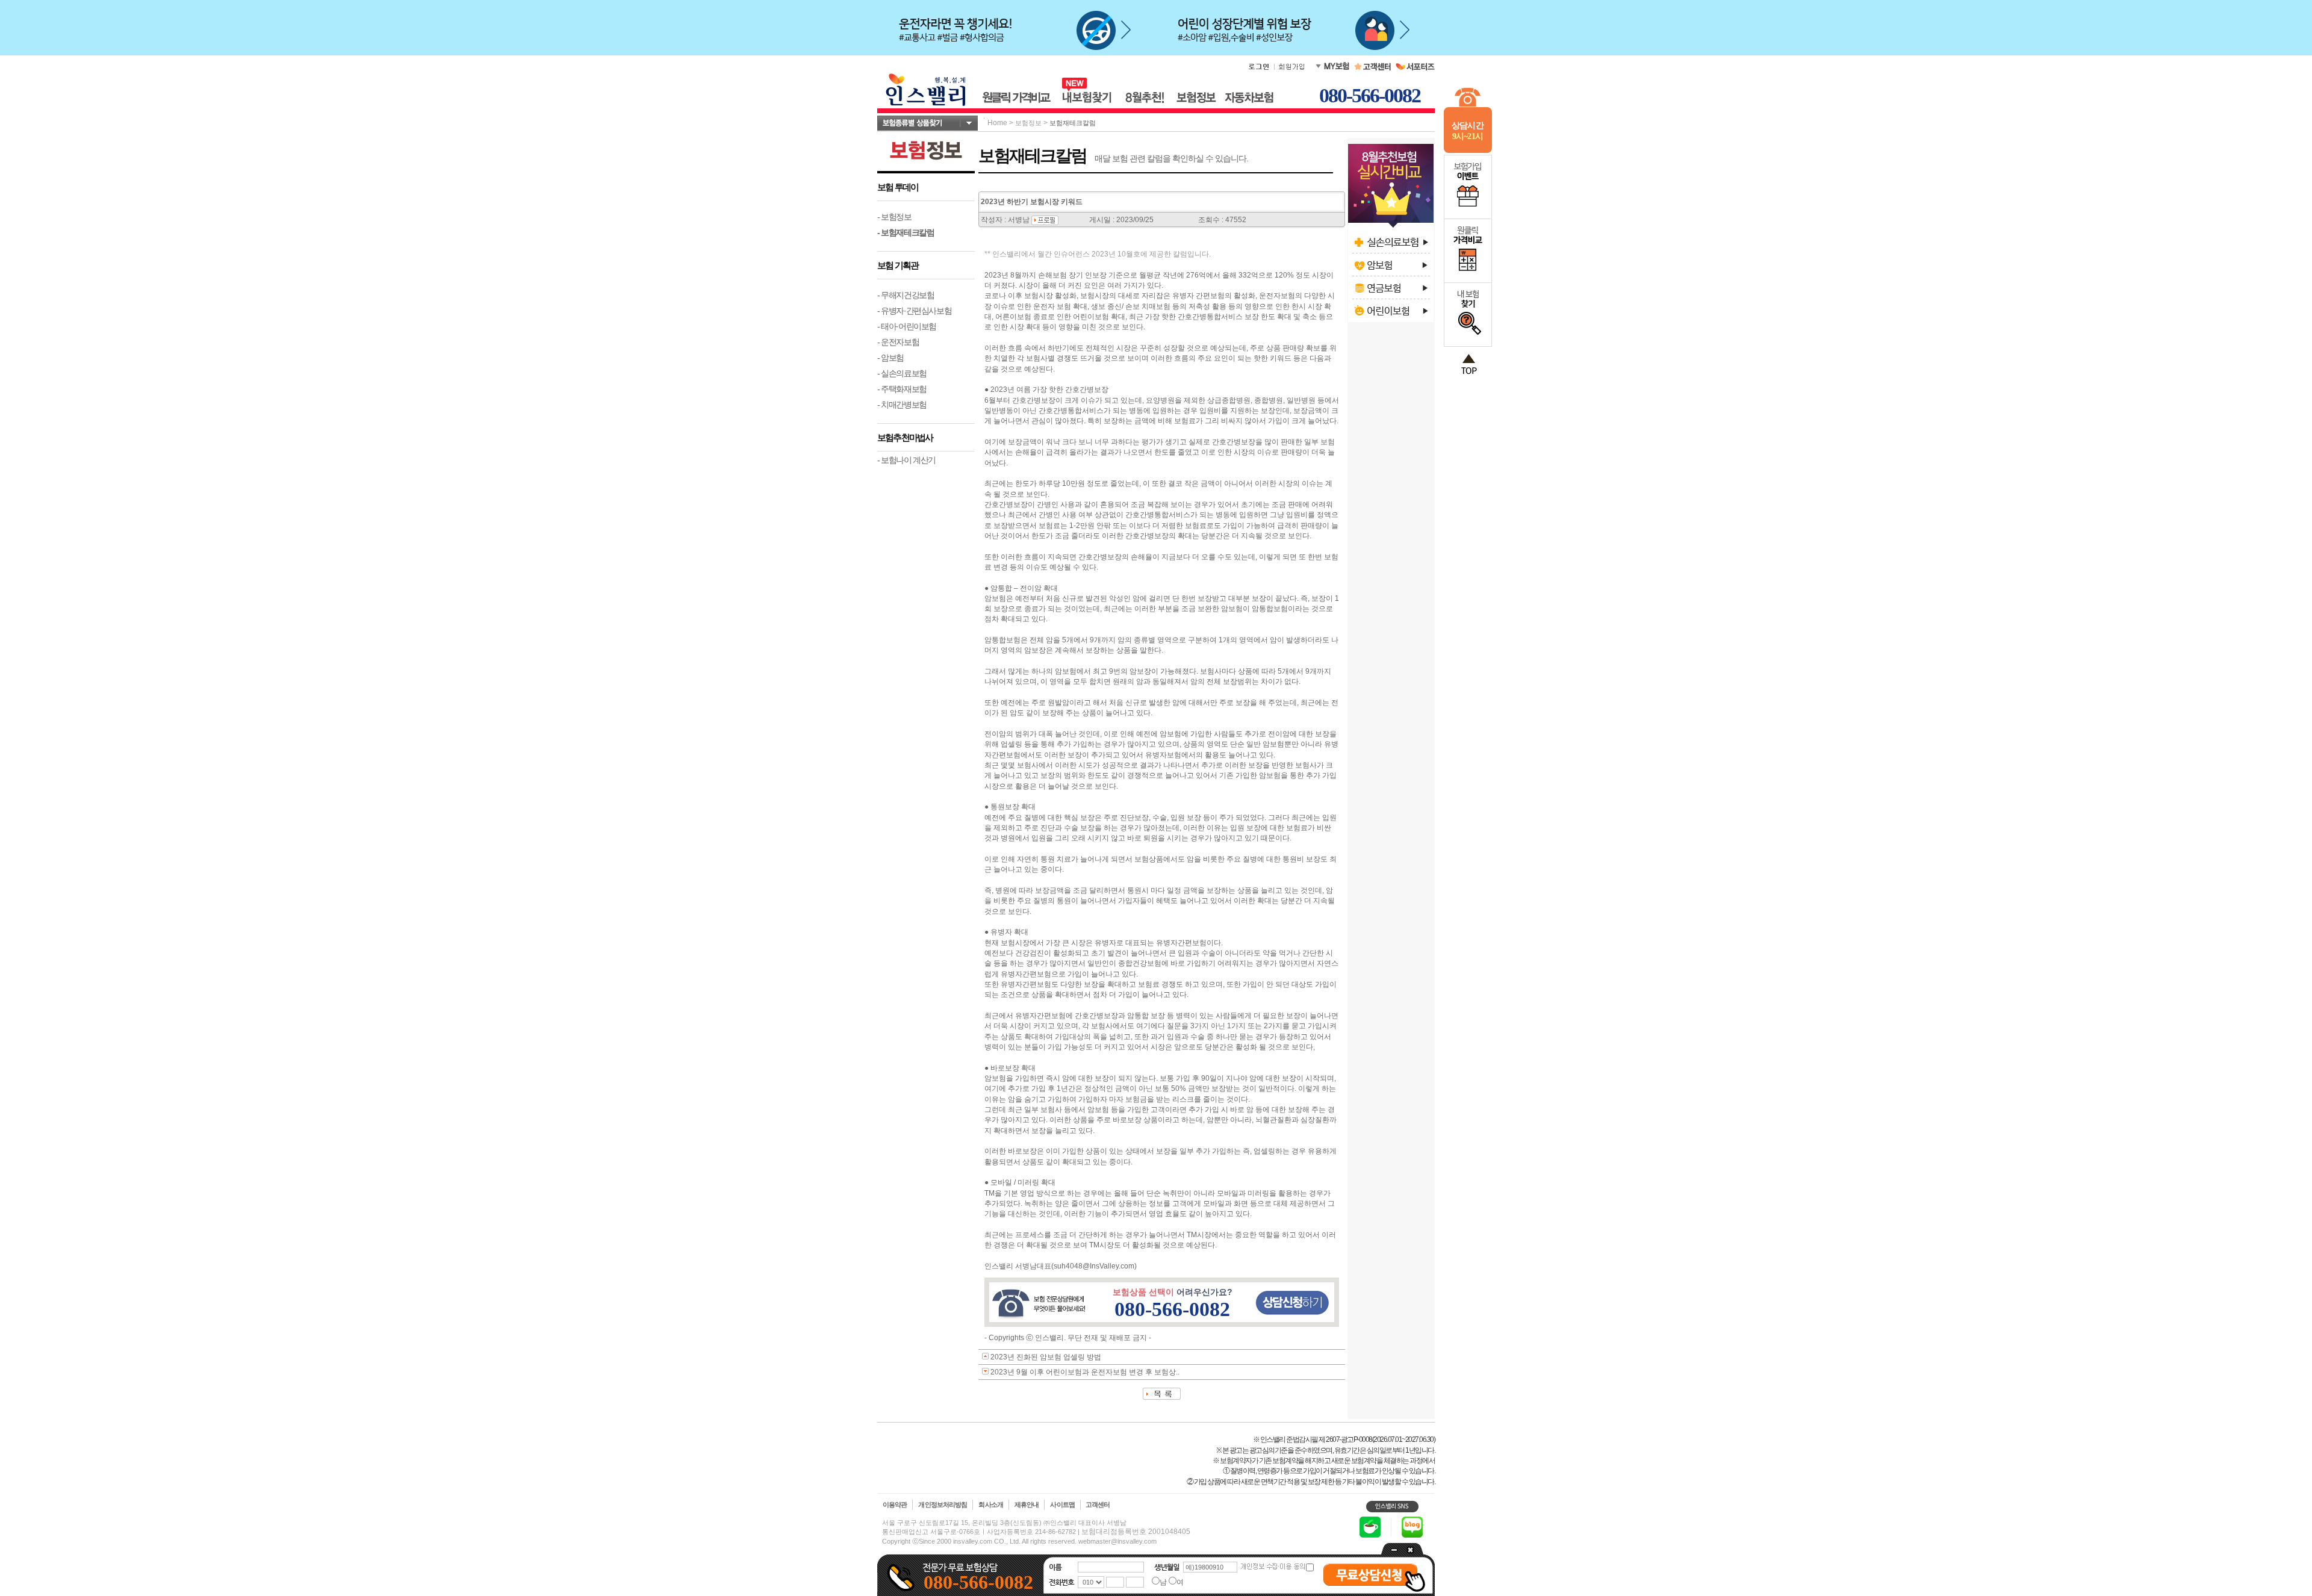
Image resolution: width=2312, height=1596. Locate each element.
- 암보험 (890, 358)
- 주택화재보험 (902, 389)
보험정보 (1028, 123)
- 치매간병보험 (902, 405)
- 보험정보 (894, 217)
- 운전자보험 (898, 342)
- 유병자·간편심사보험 (914, 311)
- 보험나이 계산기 (906, 460)
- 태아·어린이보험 (907, 326)
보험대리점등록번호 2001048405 (1136, 1532)
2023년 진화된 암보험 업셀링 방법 (1046, 1357)
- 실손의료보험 (902, 373)
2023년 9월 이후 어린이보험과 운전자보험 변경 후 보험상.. (1085, 1372)
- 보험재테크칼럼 (906, 232)
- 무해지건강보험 (906, 295)
